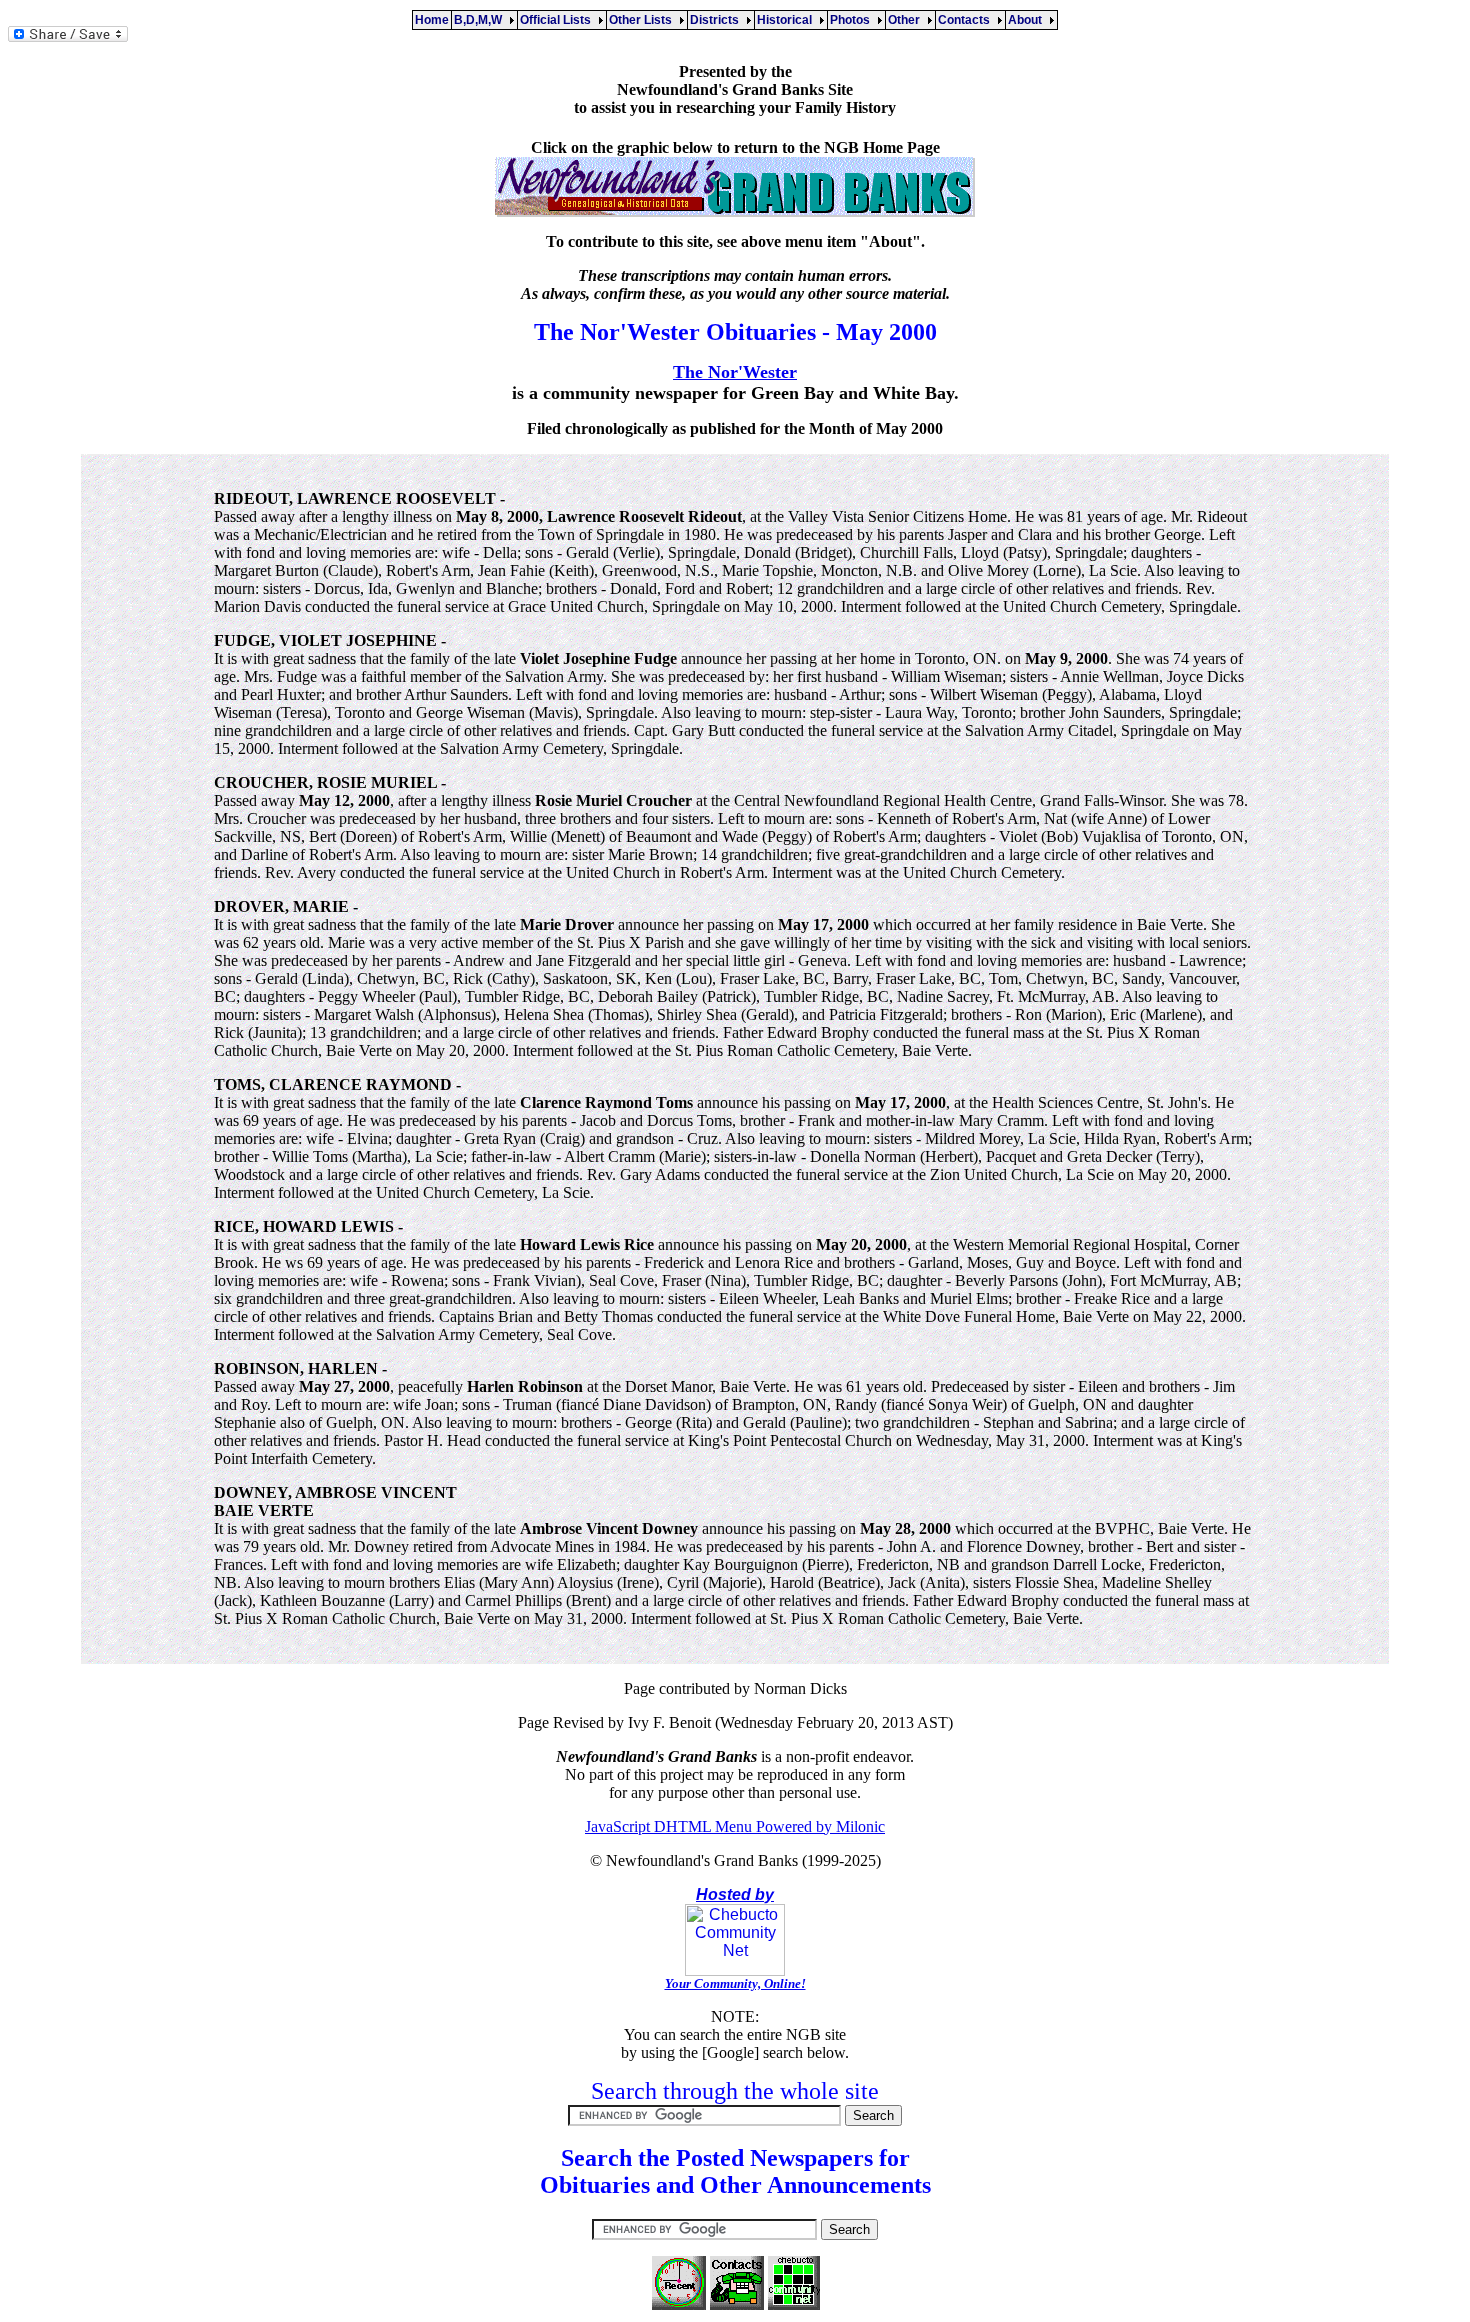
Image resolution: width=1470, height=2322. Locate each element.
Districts (717, 20)
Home (432, 20)
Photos (853, 20)
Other (907, 20)
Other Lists (643, 20)
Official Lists (558, 20)
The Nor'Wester (735, 372)
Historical (787, 20)
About (1028, 20)
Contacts (967, 20)
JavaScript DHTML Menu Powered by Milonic (735, 1826)
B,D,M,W (481, 20)
